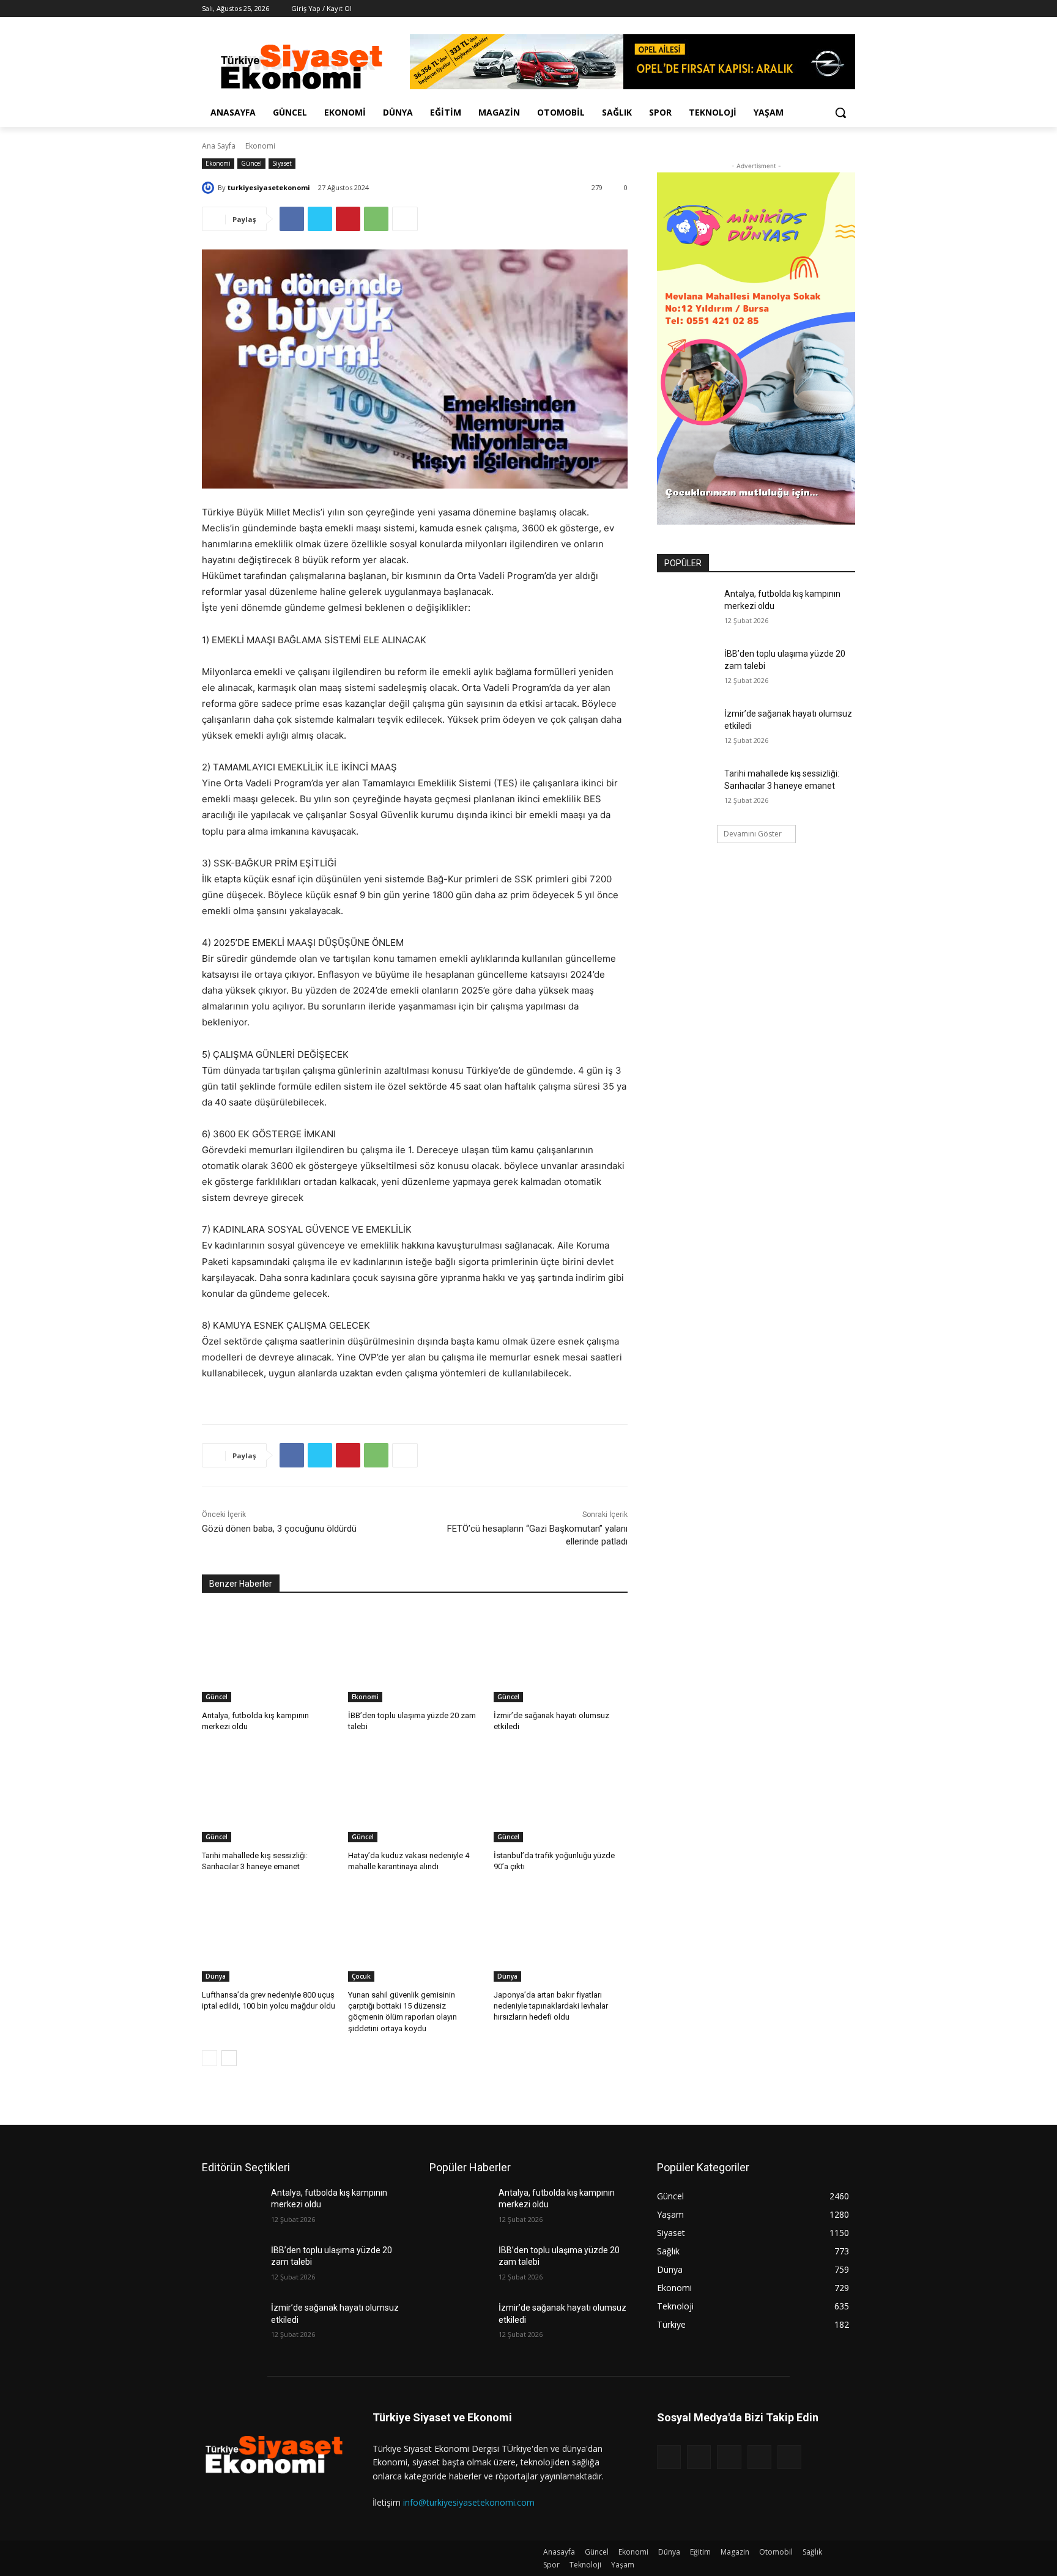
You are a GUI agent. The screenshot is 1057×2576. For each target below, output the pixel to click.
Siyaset (282, 163)
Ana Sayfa (219, 146)
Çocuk (361, 1976)
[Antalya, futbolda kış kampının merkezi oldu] (269, 1655)
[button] (840, 113)
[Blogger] (669, 2457)
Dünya (216, 1976)
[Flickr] (729, 2457)
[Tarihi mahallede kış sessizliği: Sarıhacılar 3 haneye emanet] (269, 1795)
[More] (405, 219)
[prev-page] (210, 2058)
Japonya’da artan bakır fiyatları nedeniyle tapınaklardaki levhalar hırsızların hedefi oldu (551, 2006)
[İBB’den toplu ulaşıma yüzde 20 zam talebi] (415, 1655)
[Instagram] (797, 9)
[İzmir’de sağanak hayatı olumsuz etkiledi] (561, 1655)
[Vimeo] (831, 9)
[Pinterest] (348, 219)
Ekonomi (260, 146)
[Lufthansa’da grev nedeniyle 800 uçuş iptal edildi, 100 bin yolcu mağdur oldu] (269, 1935)
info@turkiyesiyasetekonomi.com (469, 2502)
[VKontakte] (789, 2457)
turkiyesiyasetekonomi (269, 187)
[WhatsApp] (376, 219)
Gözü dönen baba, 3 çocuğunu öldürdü (279, 1529)
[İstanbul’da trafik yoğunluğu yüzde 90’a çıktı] (561, 1795)
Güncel (251, 163)
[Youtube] (848, 9)
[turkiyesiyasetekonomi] (210, 188)
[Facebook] (780, 9)
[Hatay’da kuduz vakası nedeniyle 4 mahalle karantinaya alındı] (415, 1795)
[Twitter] (814, 9)
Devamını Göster (753, 834)
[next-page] (229, 2058)
